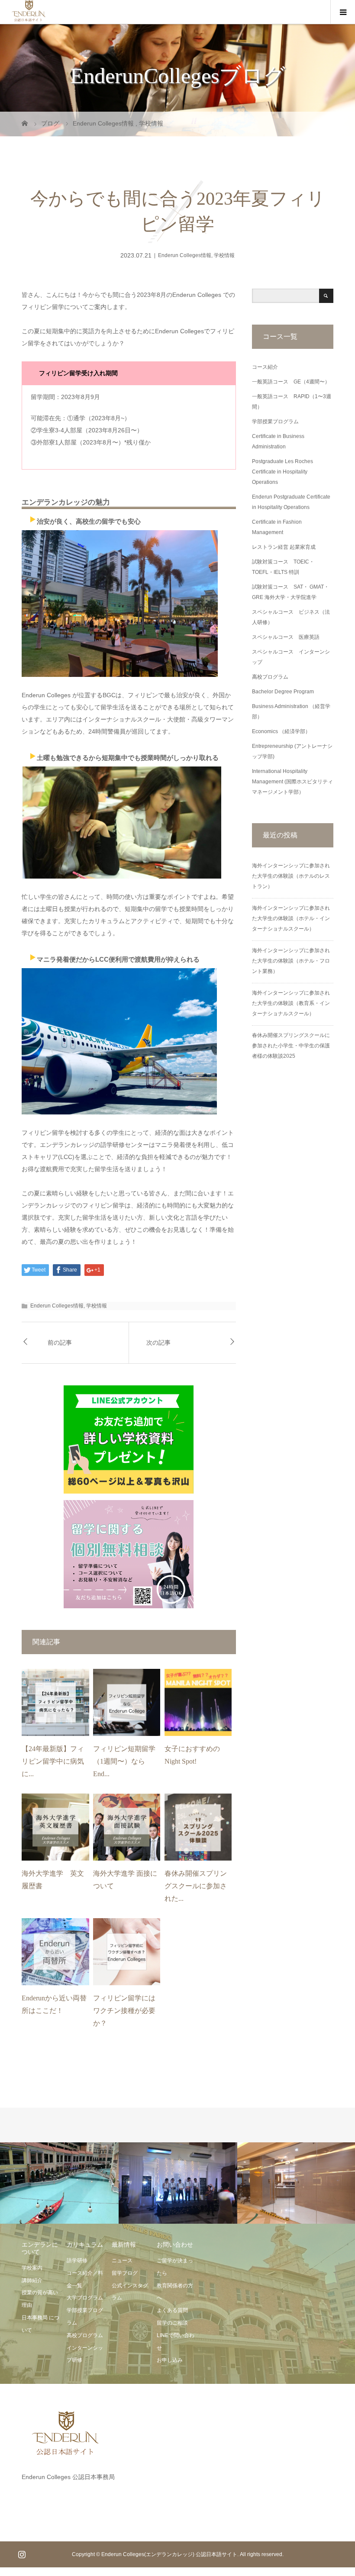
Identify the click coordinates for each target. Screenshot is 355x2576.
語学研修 (77, 2260)
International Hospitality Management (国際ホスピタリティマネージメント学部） (292, 782)
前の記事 (60, 1343)
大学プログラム (85, 2298)
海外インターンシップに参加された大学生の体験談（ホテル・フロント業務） (291, 961)
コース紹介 (265, 367)
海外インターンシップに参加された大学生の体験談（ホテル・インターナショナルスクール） (291, 918)
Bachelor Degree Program (283, 692)
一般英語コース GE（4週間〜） (291, 382)
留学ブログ (125, 2273)
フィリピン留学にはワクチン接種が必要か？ (124, 2011)
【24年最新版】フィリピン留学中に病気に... (53, 1761)
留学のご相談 (172, 2323)
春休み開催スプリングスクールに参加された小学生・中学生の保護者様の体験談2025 (291, 1046)
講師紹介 (32, 2280)
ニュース (122, 2260)
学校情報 (224, 255)
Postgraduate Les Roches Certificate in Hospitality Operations (282, 472)
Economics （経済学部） (281, 731)
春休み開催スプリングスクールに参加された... (196, 1886)
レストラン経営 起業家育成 (284, 547)
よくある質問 (172, 2310)
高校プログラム (270, 677)
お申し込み (170, 2360)
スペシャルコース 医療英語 (286, 637)
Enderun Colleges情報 (185, 255)
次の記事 (158, 1343)
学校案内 (32, 2268)
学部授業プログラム (275, 422)
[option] (59, 2183)
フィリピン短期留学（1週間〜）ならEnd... (124, 1761)
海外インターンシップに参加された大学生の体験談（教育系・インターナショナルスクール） (291, 1003)
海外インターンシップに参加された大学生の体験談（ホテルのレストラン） (291, 876)
